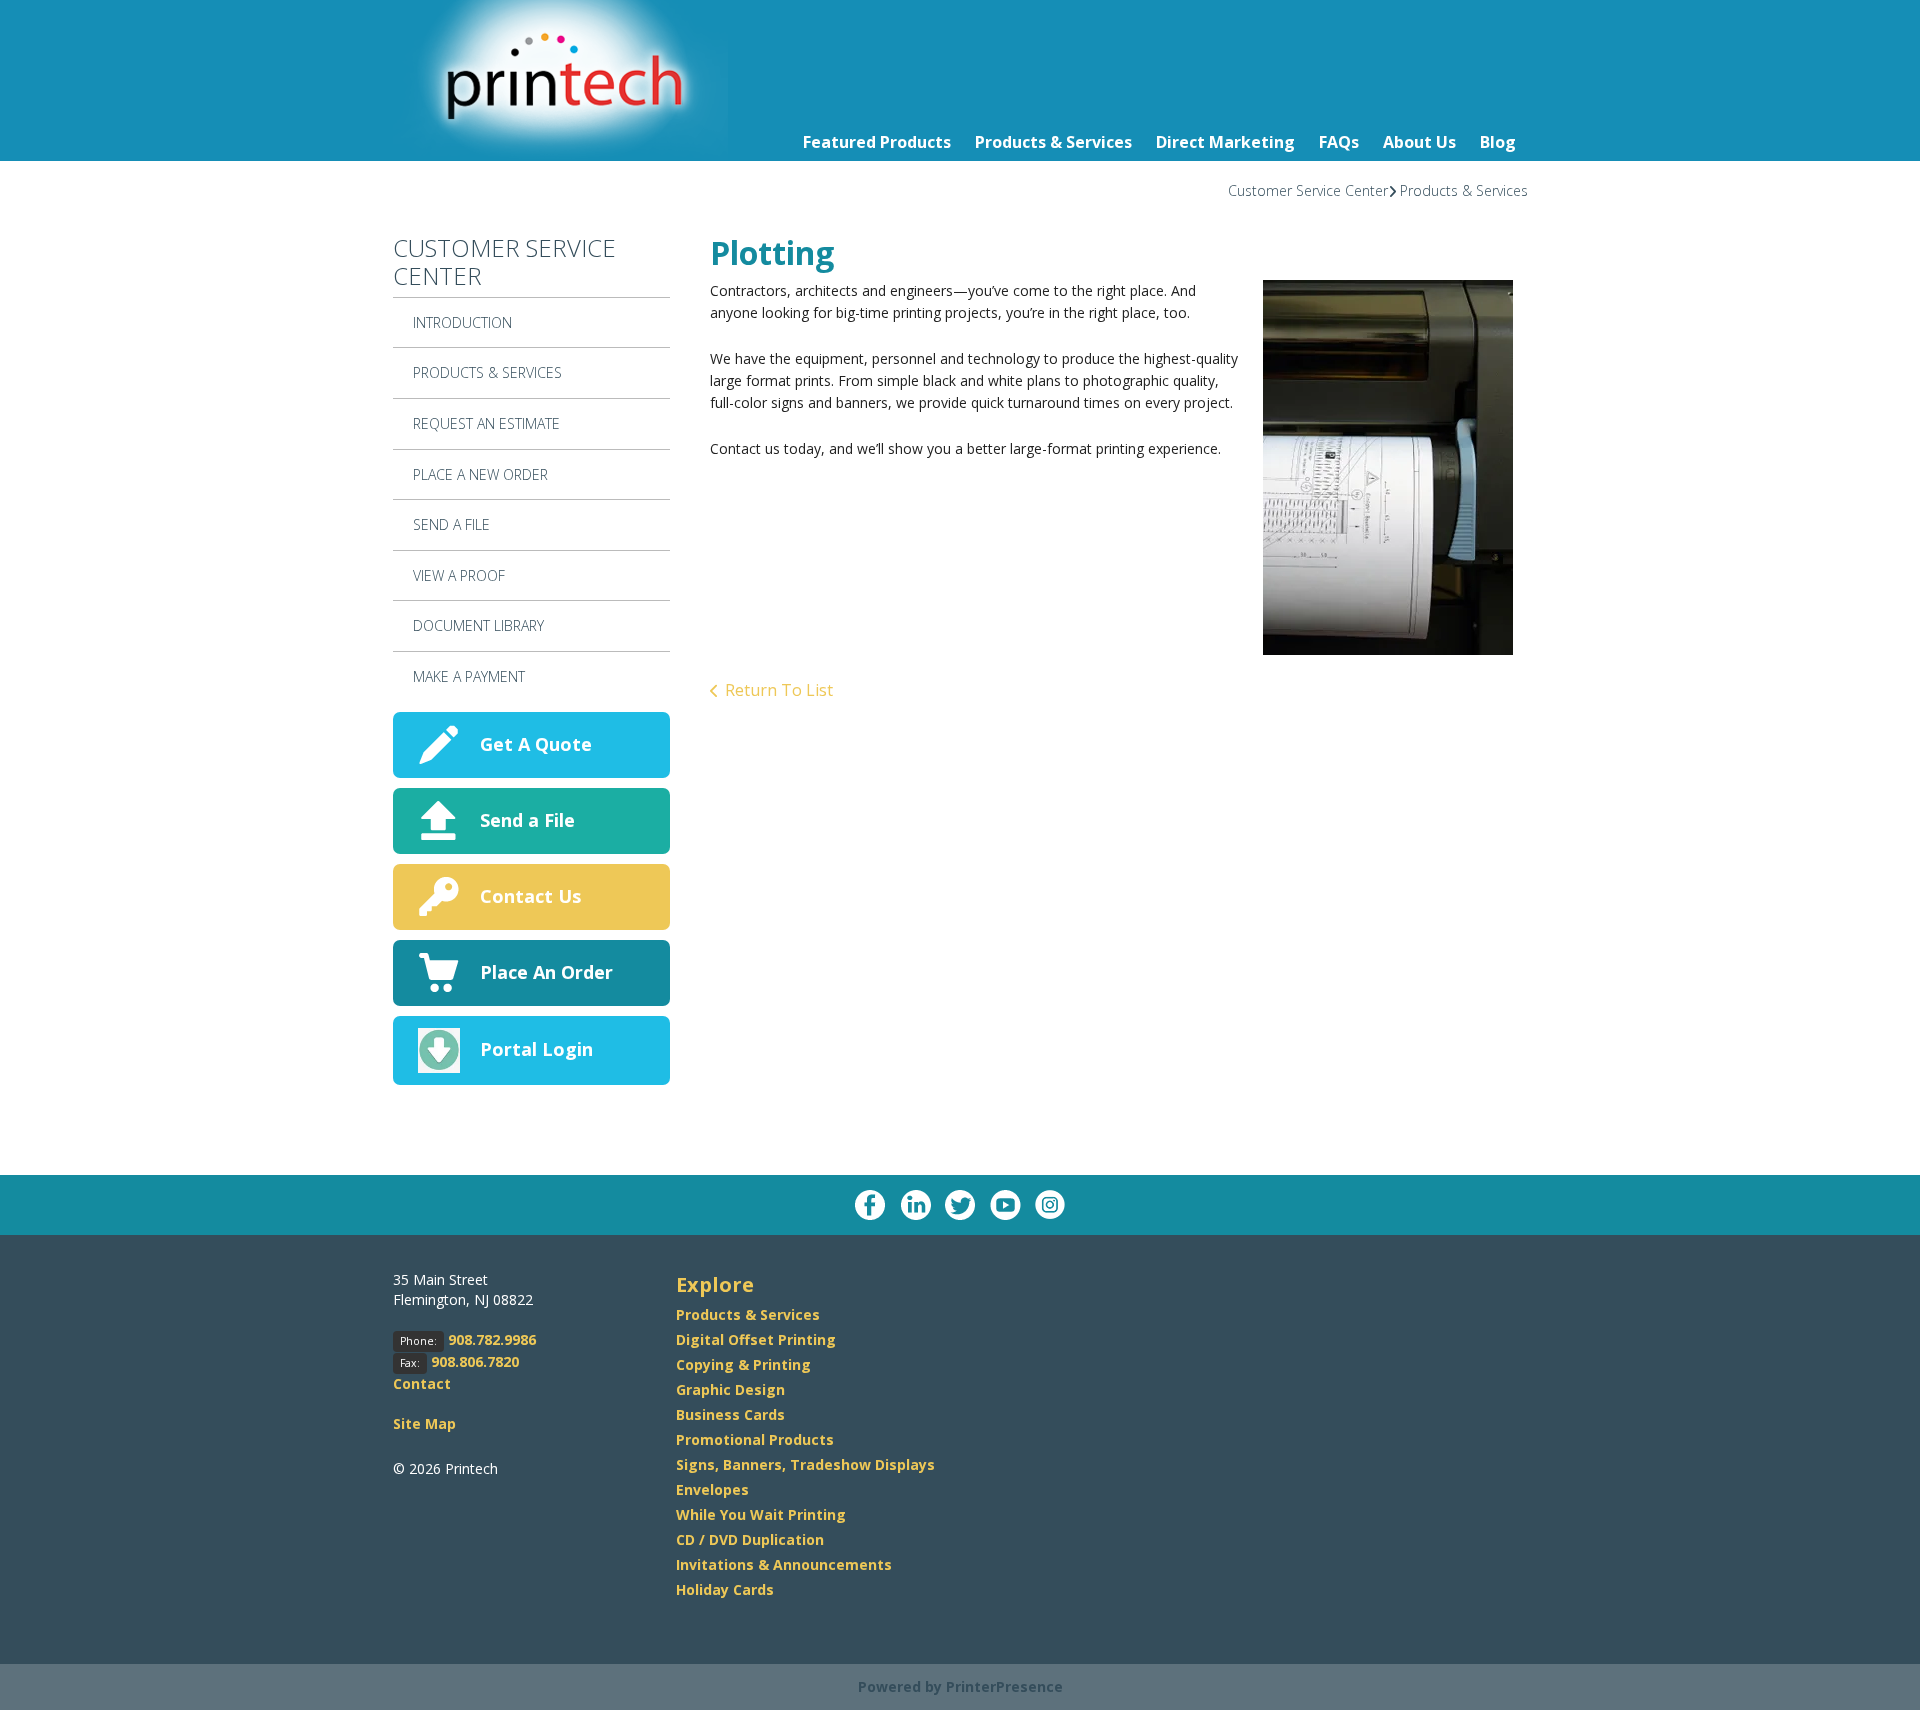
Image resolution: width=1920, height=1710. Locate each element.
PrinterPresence (1004, 1686)
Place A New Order (480, 474)
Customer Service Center (1308, 190)
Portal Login (536, 1049)
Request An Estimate (486, 423)
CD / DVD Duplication (750, 1539)
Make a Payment (469, 676)
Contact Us (530, 896)
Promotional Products (755, 1439)
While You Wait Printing (761, 1514)
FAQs (1339, 142)
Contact (422, 1383)
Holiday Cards (725, 1589)
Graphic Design (730, 1389)
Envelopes (712, 1489)
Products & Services (1053, 142)
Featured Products (877, 142)
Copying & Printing (743, 1364)
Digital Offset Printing (756, 1339)
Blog (1498, 142)
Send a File (527, 820)
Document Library (478, 625)
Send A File (451, 524)
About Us (1419, 142)
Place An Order (546, 972)
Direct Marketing (1225, 142)
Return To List (779, 690)
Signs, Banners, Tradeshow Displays (805, 1464)
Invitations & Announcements (784, 1564)
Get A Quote (536, 744)
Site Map (424, 1423)
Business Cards (730, 1414)
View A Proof (459, 575)
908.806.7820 (475, 1361)
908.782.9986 (492, 1339)
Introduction (462, 322)
